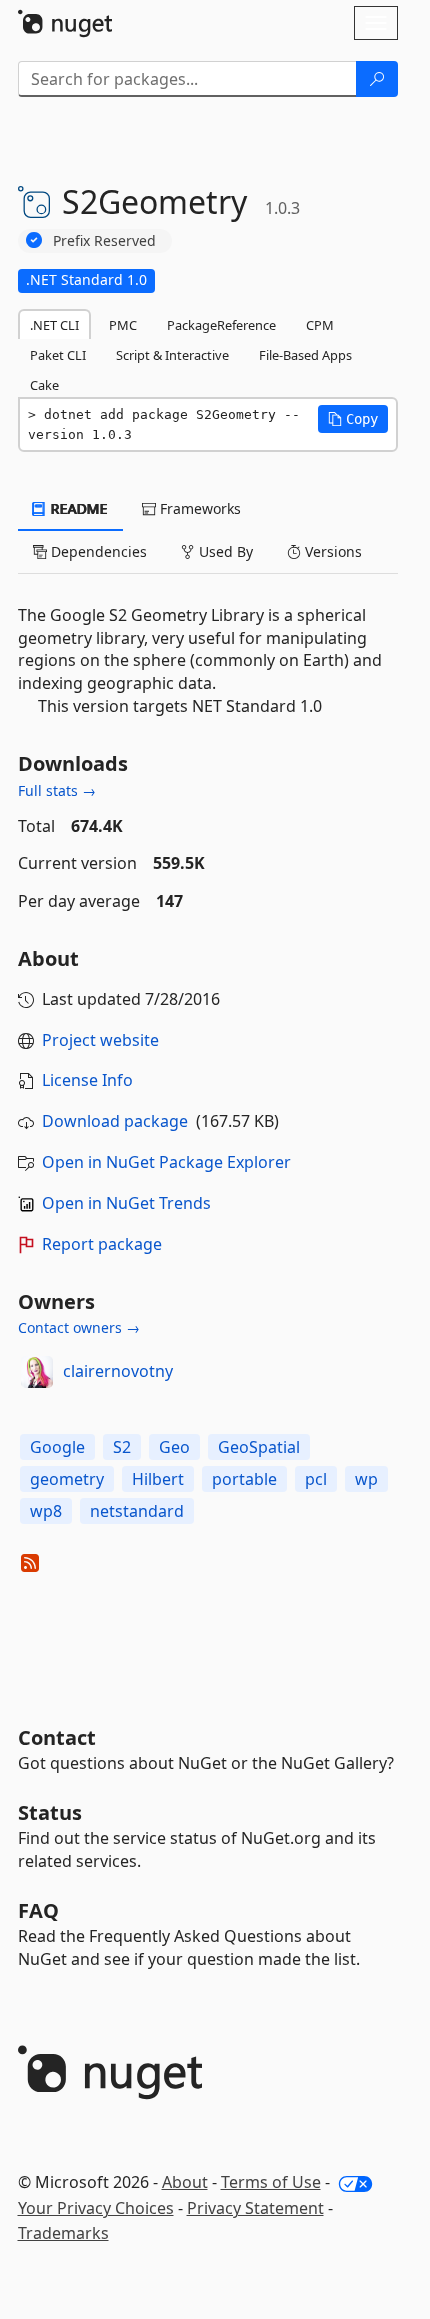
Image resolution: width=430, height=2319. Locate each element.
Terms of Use (271, 2182)
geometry (67, 1479)
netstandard (137, 1511)
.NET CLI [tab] (54, 325)
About (185, 2182)
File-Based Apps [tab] (305, 355)
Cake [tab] (44, 385)
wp (366, 1479)
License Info (87, 1080)
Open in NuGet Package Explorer (166, 1162)
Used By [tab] (224, 551)
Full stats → (57, 790)
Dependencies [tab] (97, 551)
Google (57, 1447)
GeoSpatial (259, 1447)
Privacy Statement (255, 2208)
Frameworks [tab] (198, 508)
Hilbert (158, 1479)
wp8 (46, 1511)
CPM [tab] (320, 325)
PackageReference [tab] (221, 325)
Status (50, 1812)
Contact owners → (79, 1327)
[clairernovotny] (37, 1372)
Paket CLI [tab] (58, 355)
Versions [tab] (331, 551)
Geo (174, 1447)
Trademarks (63, 2233)
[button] (353, 419)
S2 (122, 1447)
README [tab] (77, 508)
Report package (102, 1244)
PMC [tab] (123, 325)
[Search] (377, 79)
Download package (115, 1121)
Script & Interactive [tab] (172, 355)
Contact (57, 1737)
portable (244, 1479)
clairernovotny (118, 1371)
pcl (316, 1479)
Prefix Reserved (104, 240)
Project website (100, 1040)
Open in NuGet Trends (126, 1203)
